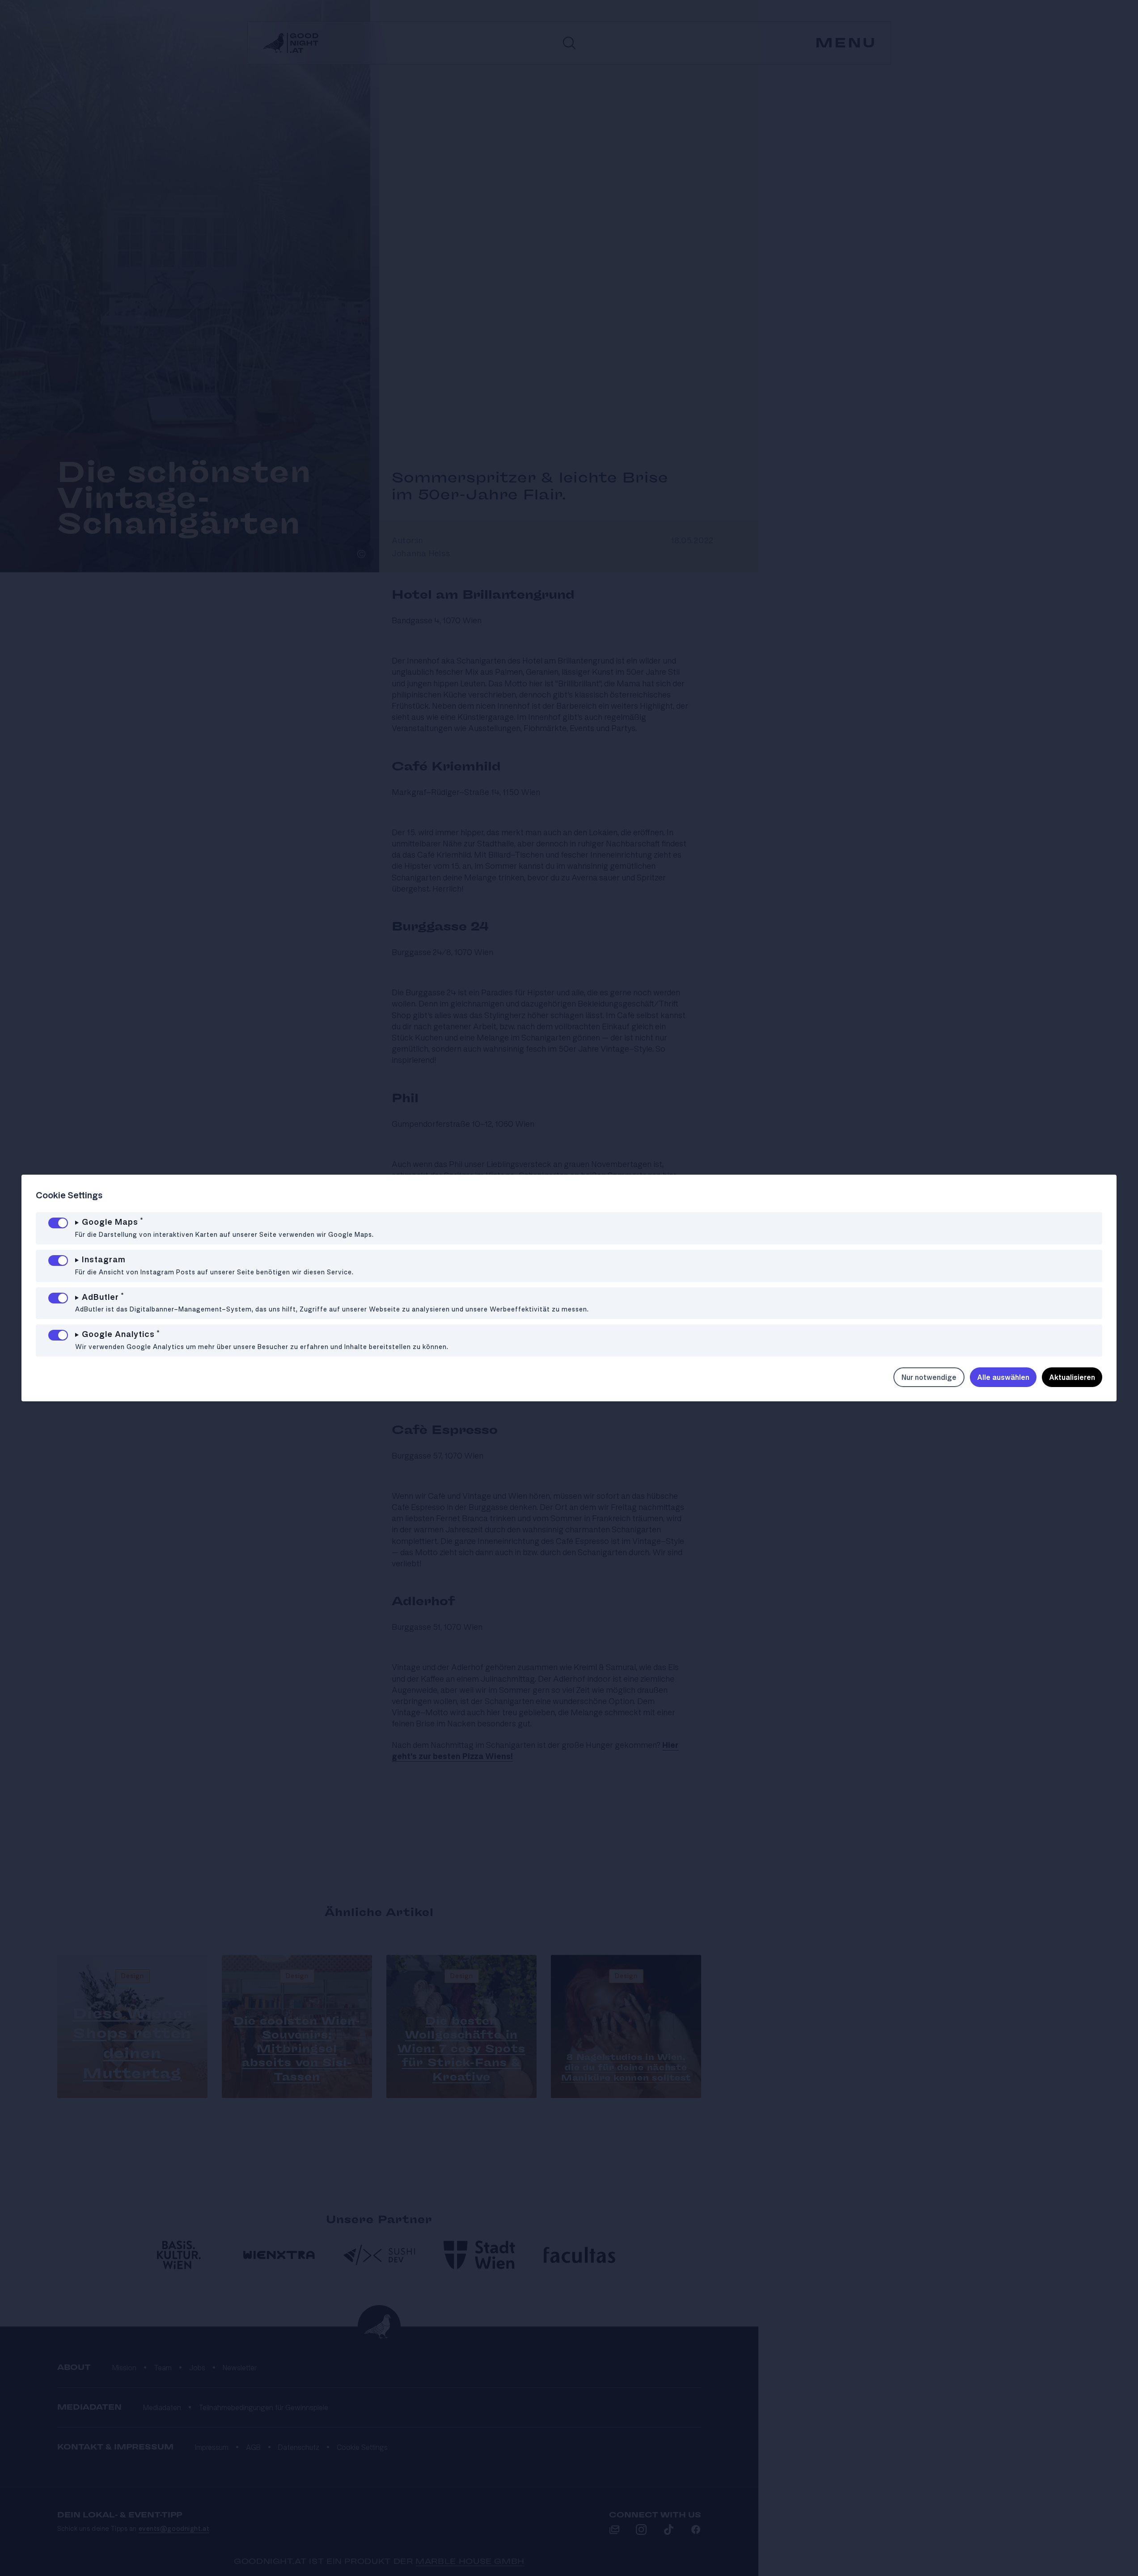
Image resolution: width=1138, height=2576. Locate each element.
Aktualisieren (1072, 1377)
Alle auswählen (1003, 1377)
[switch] (58, 1223)
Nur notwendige (929, 1377)
